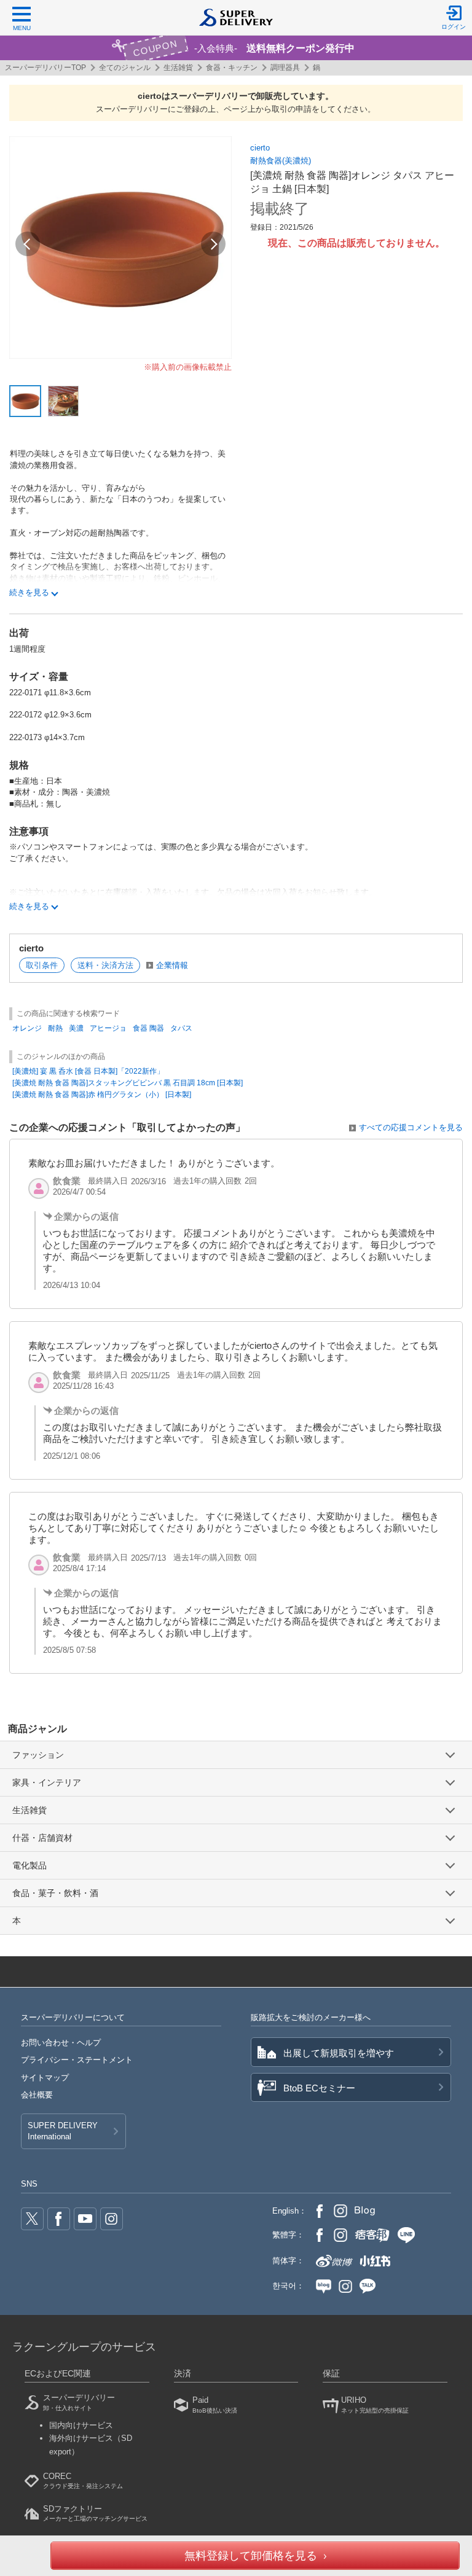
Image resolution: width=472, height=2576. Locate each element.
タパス (181, 1028)
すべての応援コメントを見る (411, 1127)
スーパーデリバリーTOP (45, 68)
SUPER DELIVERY (63, 2131)
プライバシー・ (77, 2060)
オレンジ (27, 1028)
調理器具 (285, 68)
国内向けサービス (81, 2425)
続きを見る (29, 592)
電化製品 (29, 1865)
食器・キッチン (232, 68)
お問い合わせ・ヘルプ (61, 2043)
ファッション (38, 1755)
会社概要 (37, 2095)
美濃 (76, 1028)
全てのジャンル (125, 68)
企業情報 (172, 965)
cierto (260, 148)
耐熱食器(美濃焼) (281, 161)
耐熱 (55, 1028)
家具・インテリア (47, 1782)
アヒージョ (108, 1028)
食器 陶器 (148, 1028)
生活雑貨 (178, 68)
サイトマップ (45, 2078)
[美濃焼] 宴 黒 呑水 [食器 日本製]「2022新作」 (88, 1071)
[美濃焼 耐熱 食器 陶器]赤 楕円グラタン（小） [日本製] (102, 1095)
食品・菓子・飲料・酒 (55, 1893)
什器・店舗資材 (42, 1838)
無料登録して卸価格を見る (251, 2556)
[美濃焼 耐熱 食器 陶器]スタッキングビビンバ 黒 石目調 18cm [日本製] (128, 1083)
